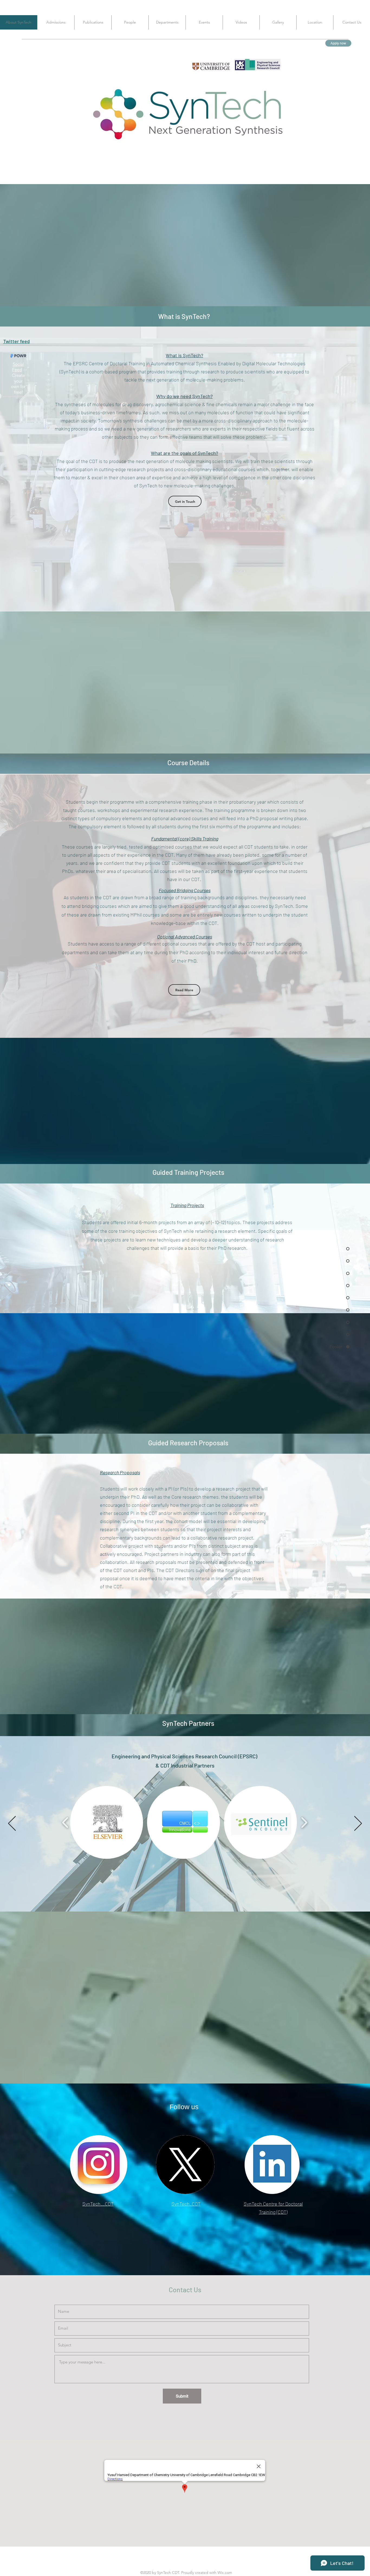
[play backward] (105, 1824)
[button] (146, 1824)
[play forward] (266, 1824)
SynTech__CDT (98, 2204)
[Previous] (12, 1824)
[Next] (358, 1824)
